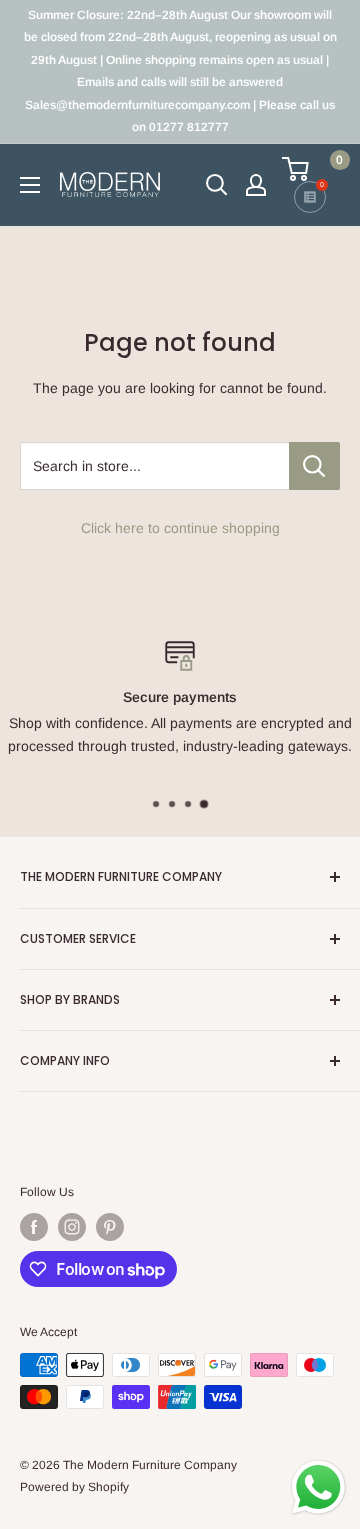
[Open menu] (30, 185)
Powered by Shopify (74, 1487)
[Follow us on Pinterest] (110, 1227)
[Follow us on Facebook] (34, 1227)
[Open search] (217, 185)
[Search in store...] (314, 466)
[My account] (256, 185)
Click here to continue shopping (180, 528)
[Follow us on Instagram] (72, 1227)
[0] (310, 169)
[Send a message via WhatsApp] (318, 1487)
